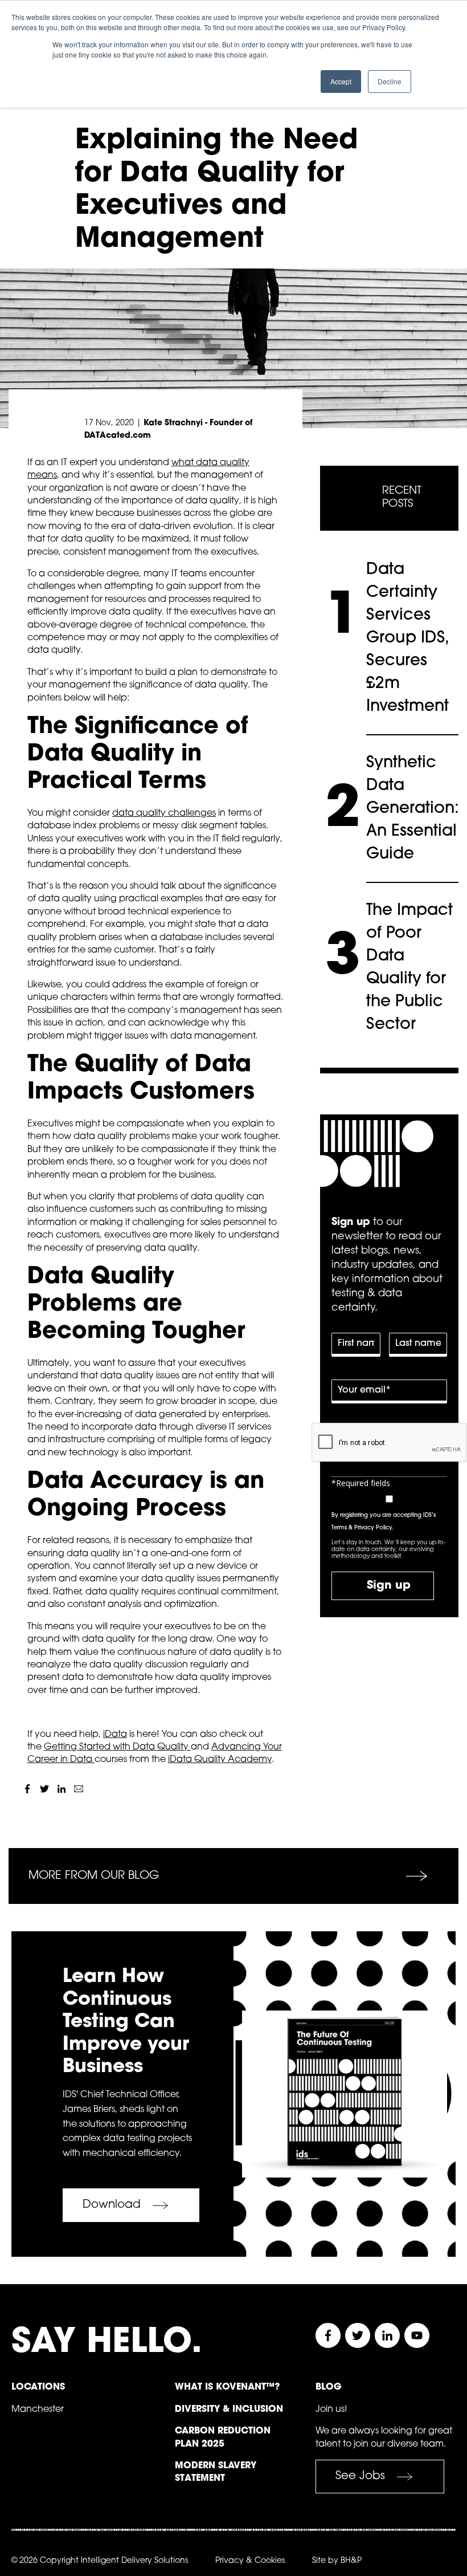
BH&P (351, 2561)
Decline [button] (390, 81)
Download (112, 2205)
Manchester (38, 2410)
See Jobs (360, 2476)
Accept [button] (341, 81)
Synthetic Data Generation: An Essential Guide (413, 809)
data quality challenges (164, 813)
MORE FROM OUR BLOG (94, 1876)
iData (115, 1735)
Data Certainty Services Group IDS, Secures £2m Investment (407, 638)
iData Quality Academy (220, 1760)
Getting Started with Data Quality (117, 1747)
